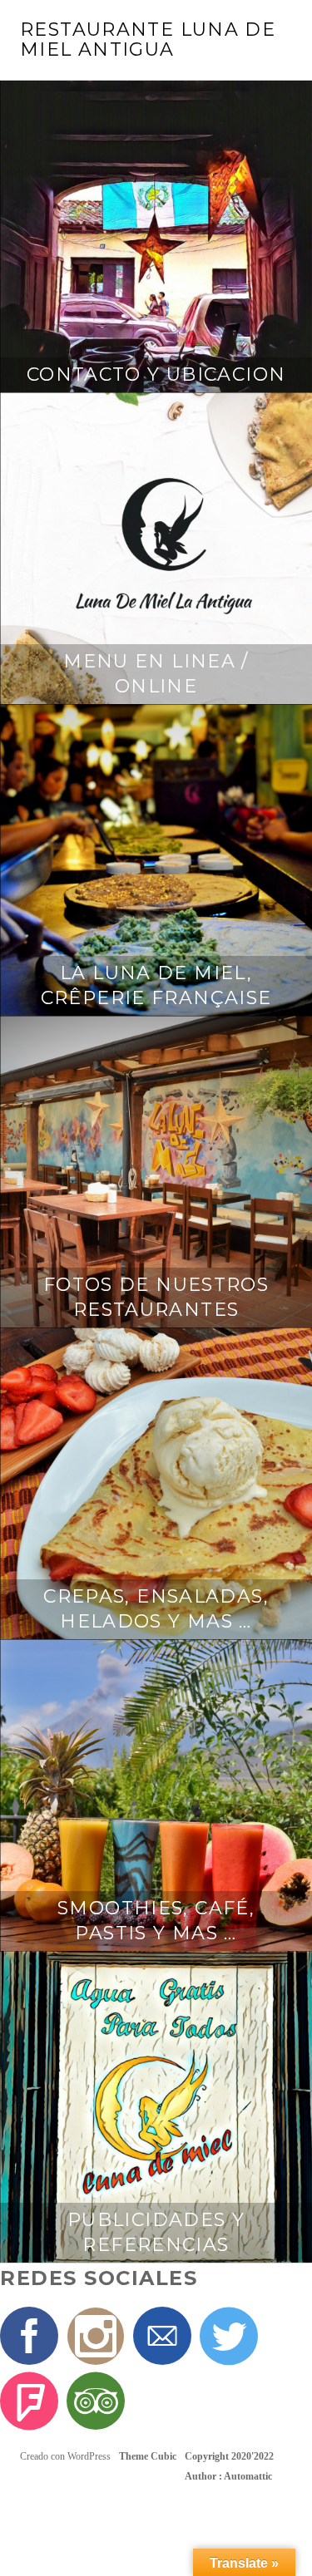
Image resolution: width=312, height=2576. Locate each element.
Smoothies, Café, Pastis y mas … (156, 1921)
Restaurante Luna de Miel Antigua (148, 39)
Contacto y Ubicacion (156, 374)
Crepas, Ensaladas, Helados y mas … (156, 1609)
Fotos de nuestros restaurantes (156, 1297)
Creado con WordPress (65, 2456)
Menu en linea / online (156, 674)
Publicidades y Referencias (156, 2232)
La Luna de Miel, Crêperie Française (156, 985)
